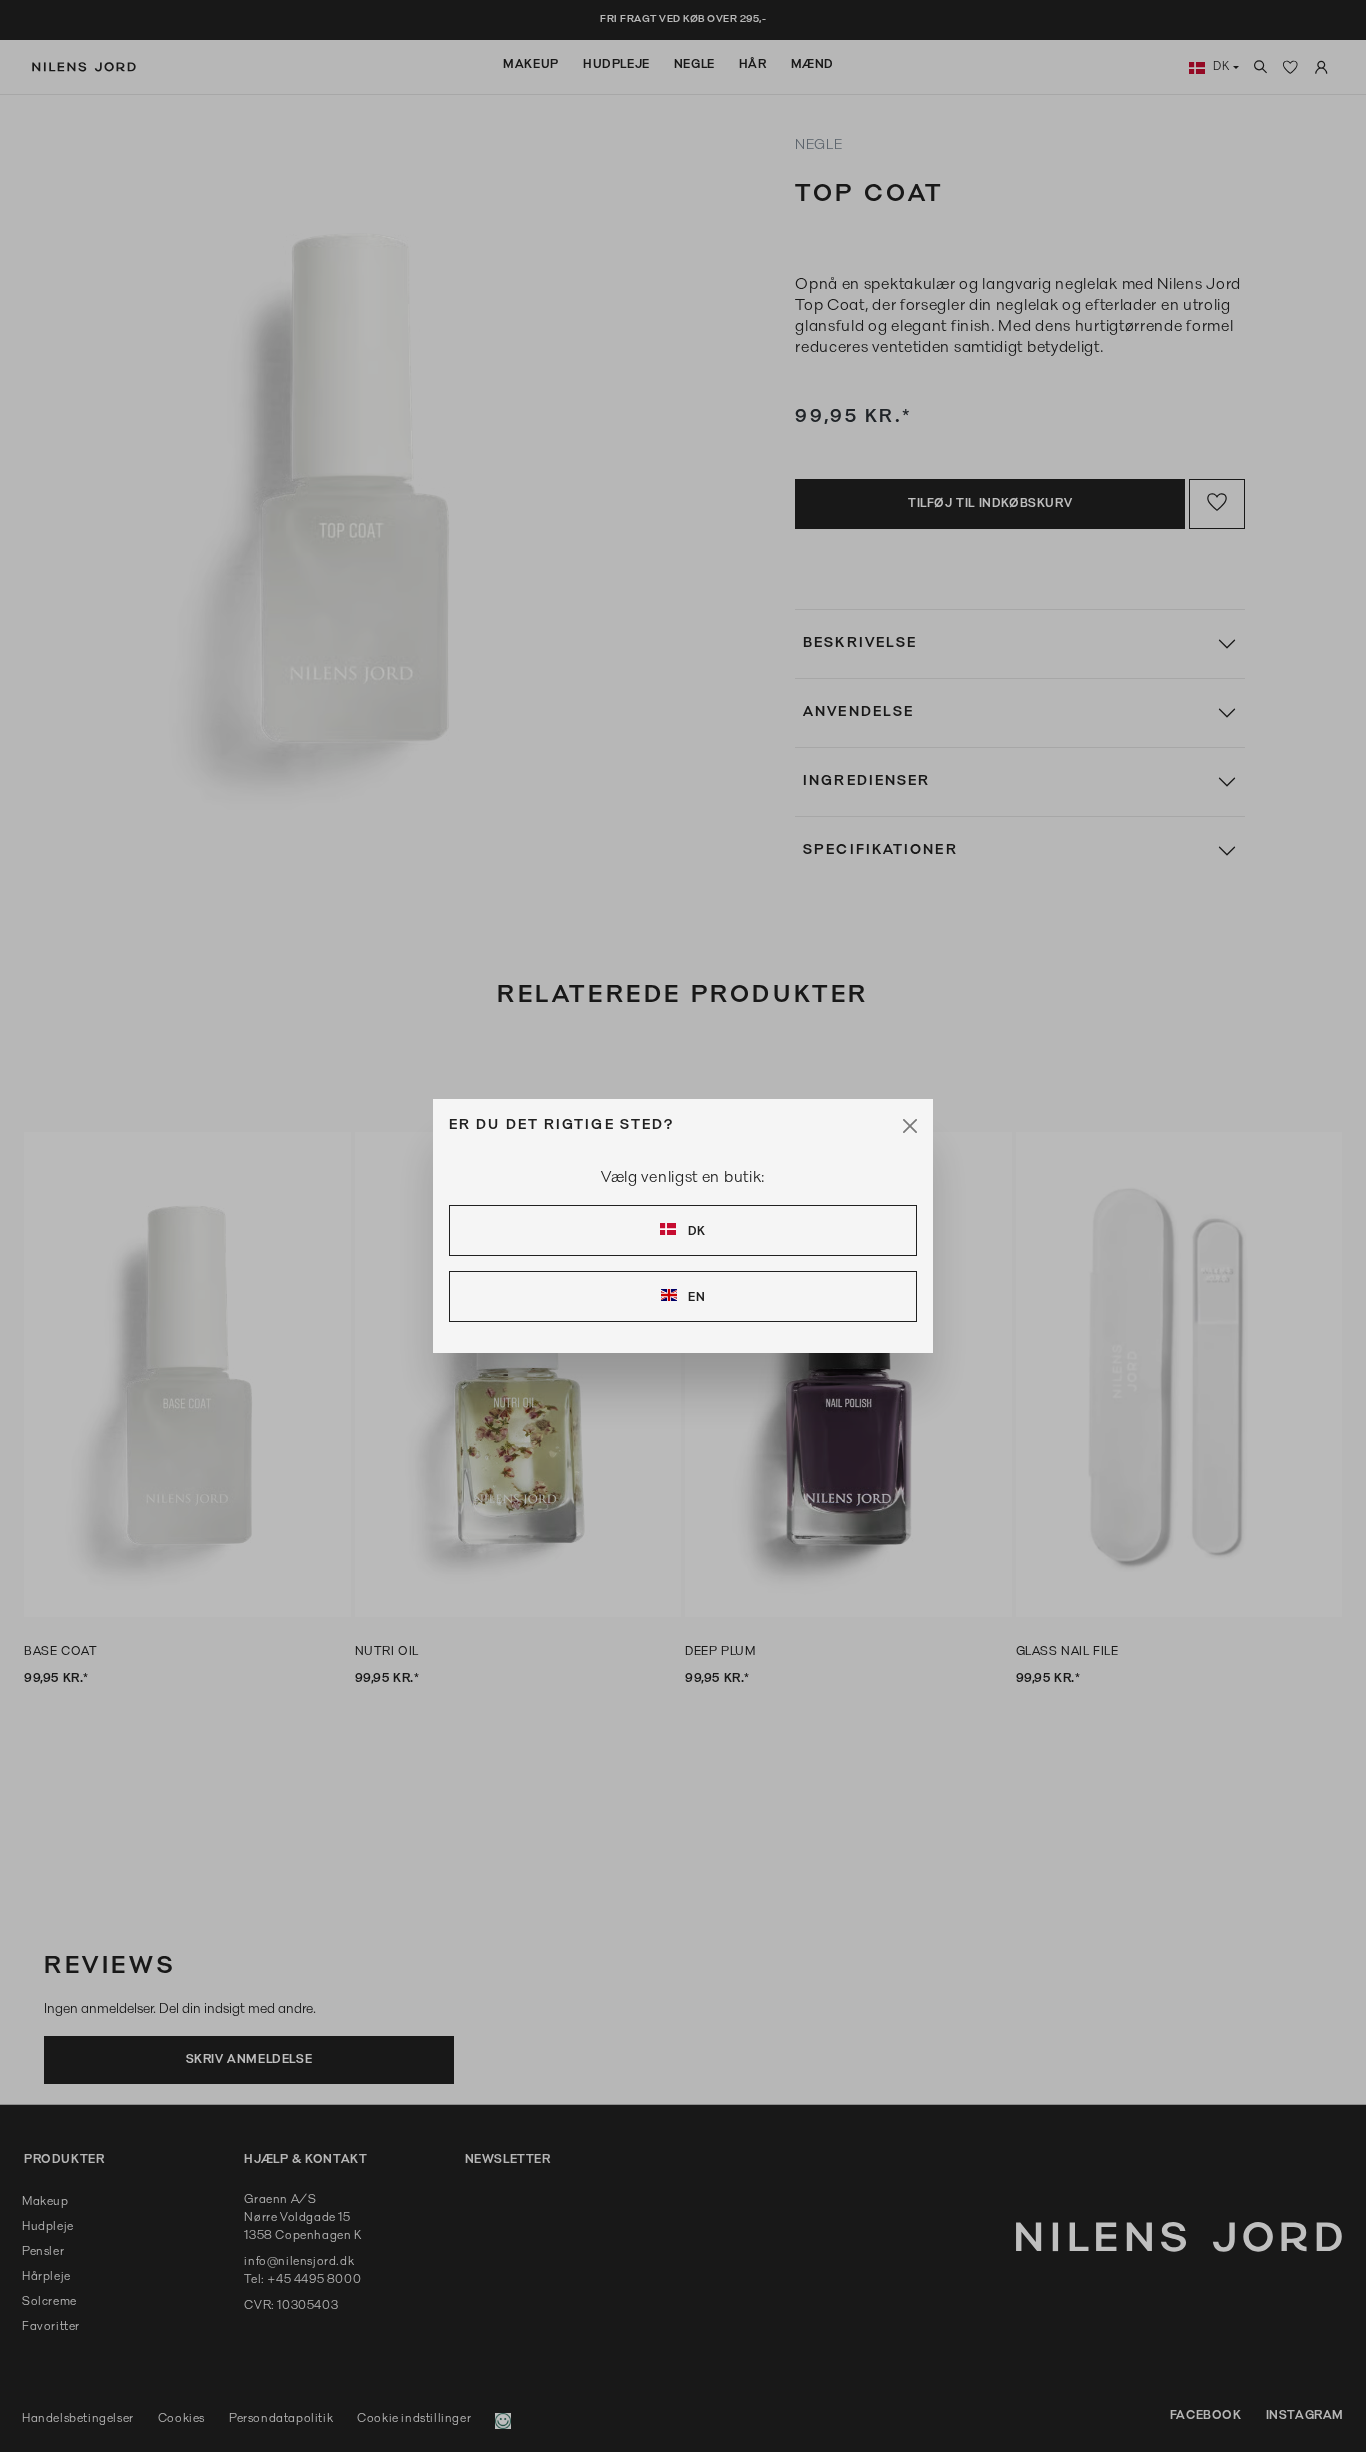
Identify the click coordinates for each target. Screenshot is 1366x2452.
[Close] (910, 1126)
